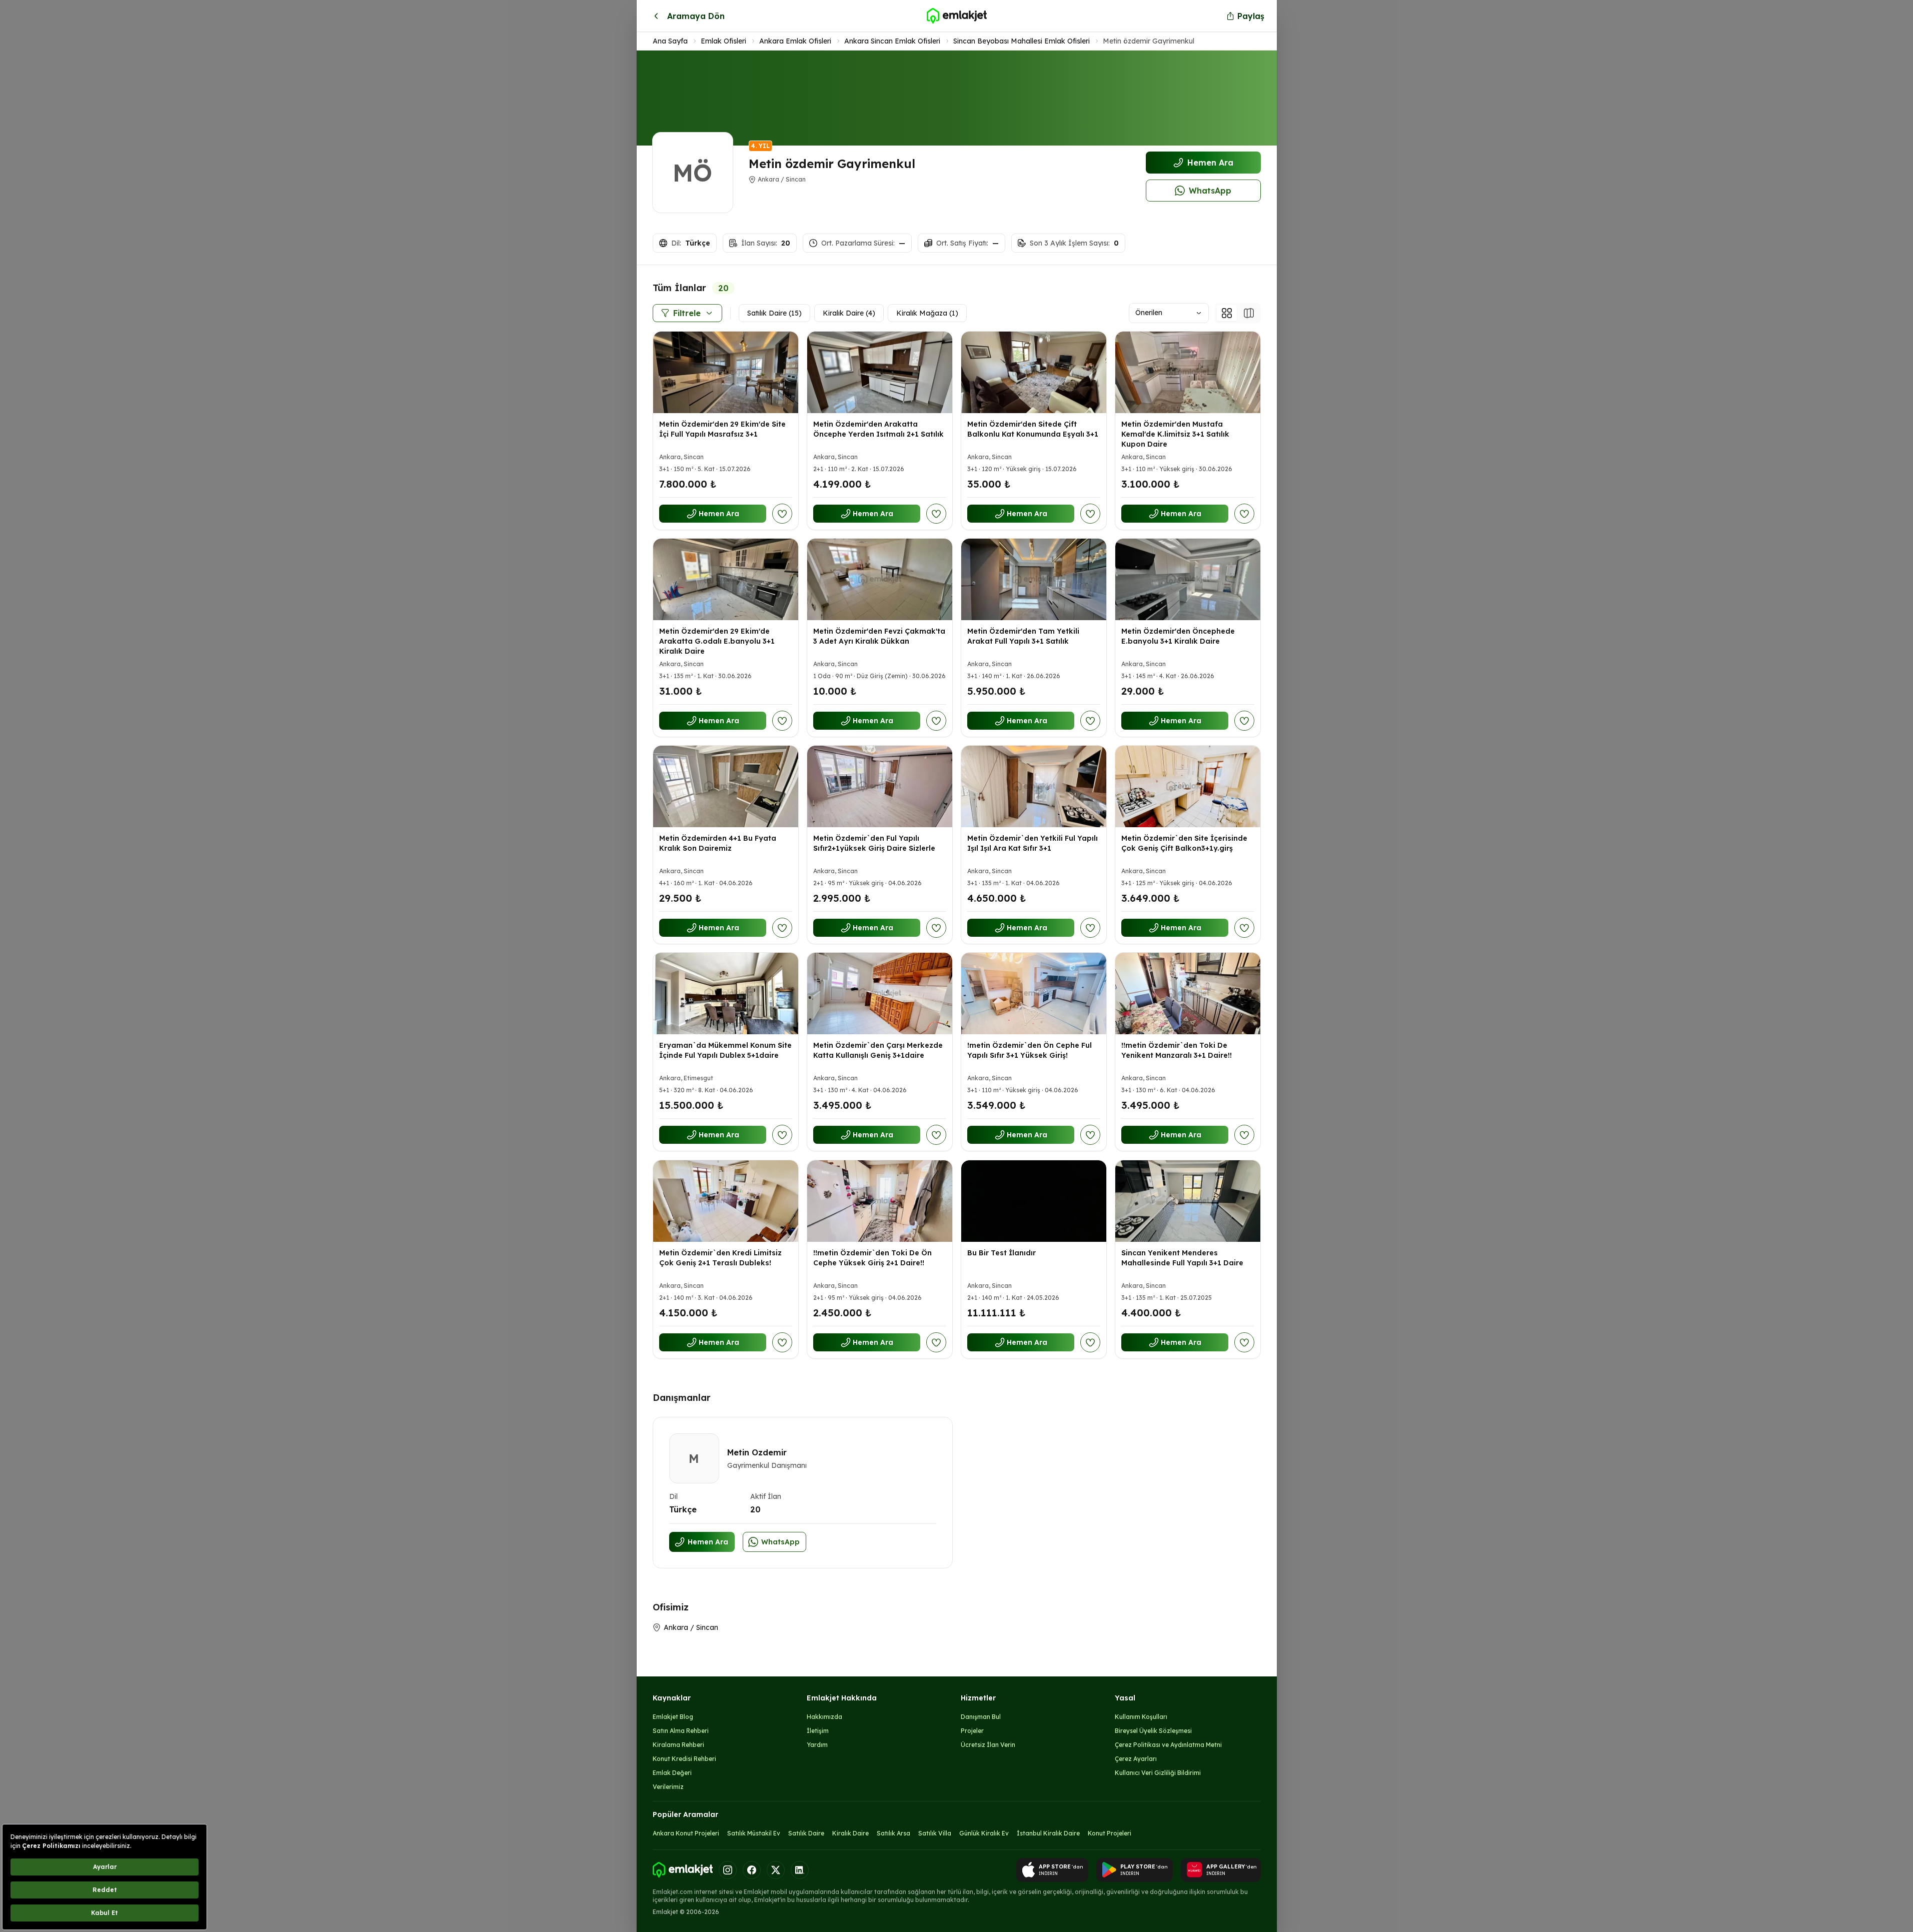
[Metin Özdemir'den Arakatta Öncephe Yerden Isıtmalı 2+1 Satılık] (880, 372)
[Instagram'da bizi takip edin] (728, 1870)
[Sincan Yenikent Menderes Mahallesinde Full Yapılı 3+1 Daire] (1188, 1201)
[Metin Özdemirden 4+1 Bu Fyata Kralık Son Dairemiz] (726, 786)
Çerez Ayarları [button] (1136, 1759)
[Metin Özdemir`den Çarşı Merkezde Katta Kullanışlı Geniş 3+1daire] (880, 994)
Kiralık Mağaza (927, 313)
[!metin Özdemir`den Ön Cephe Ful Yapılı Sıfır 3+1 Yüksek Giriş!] (1034, 994)
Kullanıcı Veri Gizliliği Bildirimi (1158, 1773)
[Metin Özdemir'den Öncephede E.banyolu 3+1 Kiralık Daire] (1188, 579)
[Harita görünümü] (1249, 313)
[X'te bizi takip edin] (776, 1870)
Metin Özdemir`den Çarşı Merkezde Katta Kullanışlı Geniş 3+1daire (878, 1051)
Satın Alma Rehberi (681, 1731)
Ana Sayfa (670, 41)
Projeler (972, 1731)
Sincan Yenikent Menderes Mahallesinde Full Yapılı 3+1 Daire (1182, 1258)
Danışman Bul (981, 1717)
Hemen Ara (1210, 163)
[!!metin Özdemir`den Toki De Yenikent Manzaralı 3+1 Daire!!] (1188, 994)
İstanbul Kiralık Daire (1048, 1833)
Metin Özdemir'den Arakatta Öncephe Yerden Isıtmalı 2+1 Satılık (878, 429)
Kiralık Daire (849, 313)
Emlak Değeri (672, 1773)
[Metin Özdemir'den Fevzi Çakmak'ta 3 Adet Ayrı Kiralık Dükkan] (880, 579)
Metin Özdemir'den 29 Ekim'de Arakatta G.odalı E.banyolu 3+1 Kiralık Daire (717, 641)
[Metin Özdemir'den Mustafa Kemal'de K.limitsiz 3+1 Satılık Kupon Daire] (1188, 372)
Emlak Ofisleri (723, 41)
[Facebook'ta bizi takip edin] (752, 1870)
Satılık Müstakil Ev (754, 1833)
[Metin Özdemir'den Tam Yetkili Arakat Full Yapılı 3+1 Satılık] (1034, 579)
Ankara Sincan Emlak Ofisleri (892, 41)
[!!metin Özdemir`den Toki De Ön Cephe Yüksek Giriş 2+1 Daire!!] (880, 1201)
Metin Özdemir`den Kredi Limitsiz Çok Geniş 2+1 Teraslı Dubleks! (720, 1258)
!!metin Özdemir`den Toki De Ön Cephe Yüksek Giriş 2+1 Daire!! (872, 1258)
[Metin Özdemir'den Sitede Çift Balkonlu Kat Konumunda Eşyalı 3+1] (1034, 372)
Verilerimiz (668, 1787)
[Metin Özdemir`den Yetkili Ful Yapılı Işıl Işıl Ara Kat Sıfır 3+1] (1034, 786)
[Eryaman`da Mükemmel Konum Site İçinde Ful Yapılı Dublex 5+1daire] (726, 994)
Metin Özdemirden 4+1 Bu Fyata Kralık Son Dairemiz (718, 843)
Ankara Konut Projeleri (686, 1833)
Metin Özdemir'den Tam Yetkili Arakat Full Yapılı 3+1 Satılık (1023, 636)
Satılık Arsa (893, 1833)
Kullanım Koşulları (1141, 1717)
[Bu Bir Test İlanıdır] (1034, 1201)
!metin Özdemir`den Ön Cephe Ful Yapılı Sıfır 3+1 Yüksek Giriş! (1030, 1051)
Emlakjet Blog (673, 1717)
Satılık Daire (774, 313)
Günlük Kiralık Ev (984, 1833)
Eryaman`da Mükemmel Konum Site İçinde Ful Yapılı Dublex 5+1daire (725, 1051)
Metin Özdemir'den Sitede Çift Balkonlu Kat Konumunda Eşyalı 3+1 (1033, 429)
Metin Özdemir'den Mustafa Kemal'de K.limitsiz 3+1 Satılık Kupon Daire (1175, 434)
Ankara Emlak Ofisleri (795, 41)
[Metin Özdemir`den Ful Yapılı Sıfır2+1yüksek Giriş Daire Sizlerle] (880, 786)
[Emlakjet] (683, 1870)
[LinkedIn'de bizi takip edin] (800, 1870)
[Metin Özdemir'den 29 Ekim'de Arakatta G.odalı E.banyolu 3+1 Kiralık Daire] (726, 579)
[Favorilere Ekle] (782, 514)
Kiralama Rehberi (678, 1745)
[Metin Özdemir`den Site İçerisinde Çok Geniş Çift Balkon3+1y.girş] (1188, 786)
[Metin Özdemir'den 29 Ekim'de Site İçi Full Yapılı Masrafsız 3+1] (726, 372)
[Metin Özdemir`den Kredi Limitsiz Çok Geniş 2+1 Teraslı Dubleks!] (726, 1201)
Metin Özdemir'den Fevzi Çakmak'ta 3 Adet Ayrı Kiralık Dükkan (879, 636)
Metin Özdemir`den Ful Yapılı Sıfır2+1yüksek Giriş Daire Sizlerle (874, 843)
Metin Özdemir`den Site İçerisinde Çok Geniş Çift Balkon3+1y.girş (1184, 843)
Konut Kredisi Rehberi (684, 1759)
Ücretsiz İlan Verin (988, 1745)
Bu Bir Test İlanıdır (1002, 1253)
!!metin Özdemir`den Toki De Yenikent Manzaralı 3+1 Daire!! (1177, 1051)
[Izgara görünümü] (1227, 313)
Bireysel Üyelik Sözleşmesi (1153, 1731)
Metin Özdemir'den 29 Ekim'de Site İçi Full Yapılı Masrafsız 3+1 (722, 429)
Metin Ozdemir (757, 1452)
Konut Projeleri (1110, 1833)
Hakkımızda (824, 1717)
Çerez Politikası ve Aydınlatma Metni (1168, 1745)
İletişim (818, 1731)
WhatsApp (1210, 191)
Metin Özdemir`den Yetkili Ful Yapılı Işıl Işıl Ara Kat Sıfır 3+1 (1033, 843)
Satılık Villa (935, 1833)
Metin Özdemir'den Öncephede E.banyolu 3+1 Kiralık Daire (1178, 636)
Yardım (817, 1745)
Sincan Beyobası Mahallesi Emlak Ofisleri (1022, 41)
